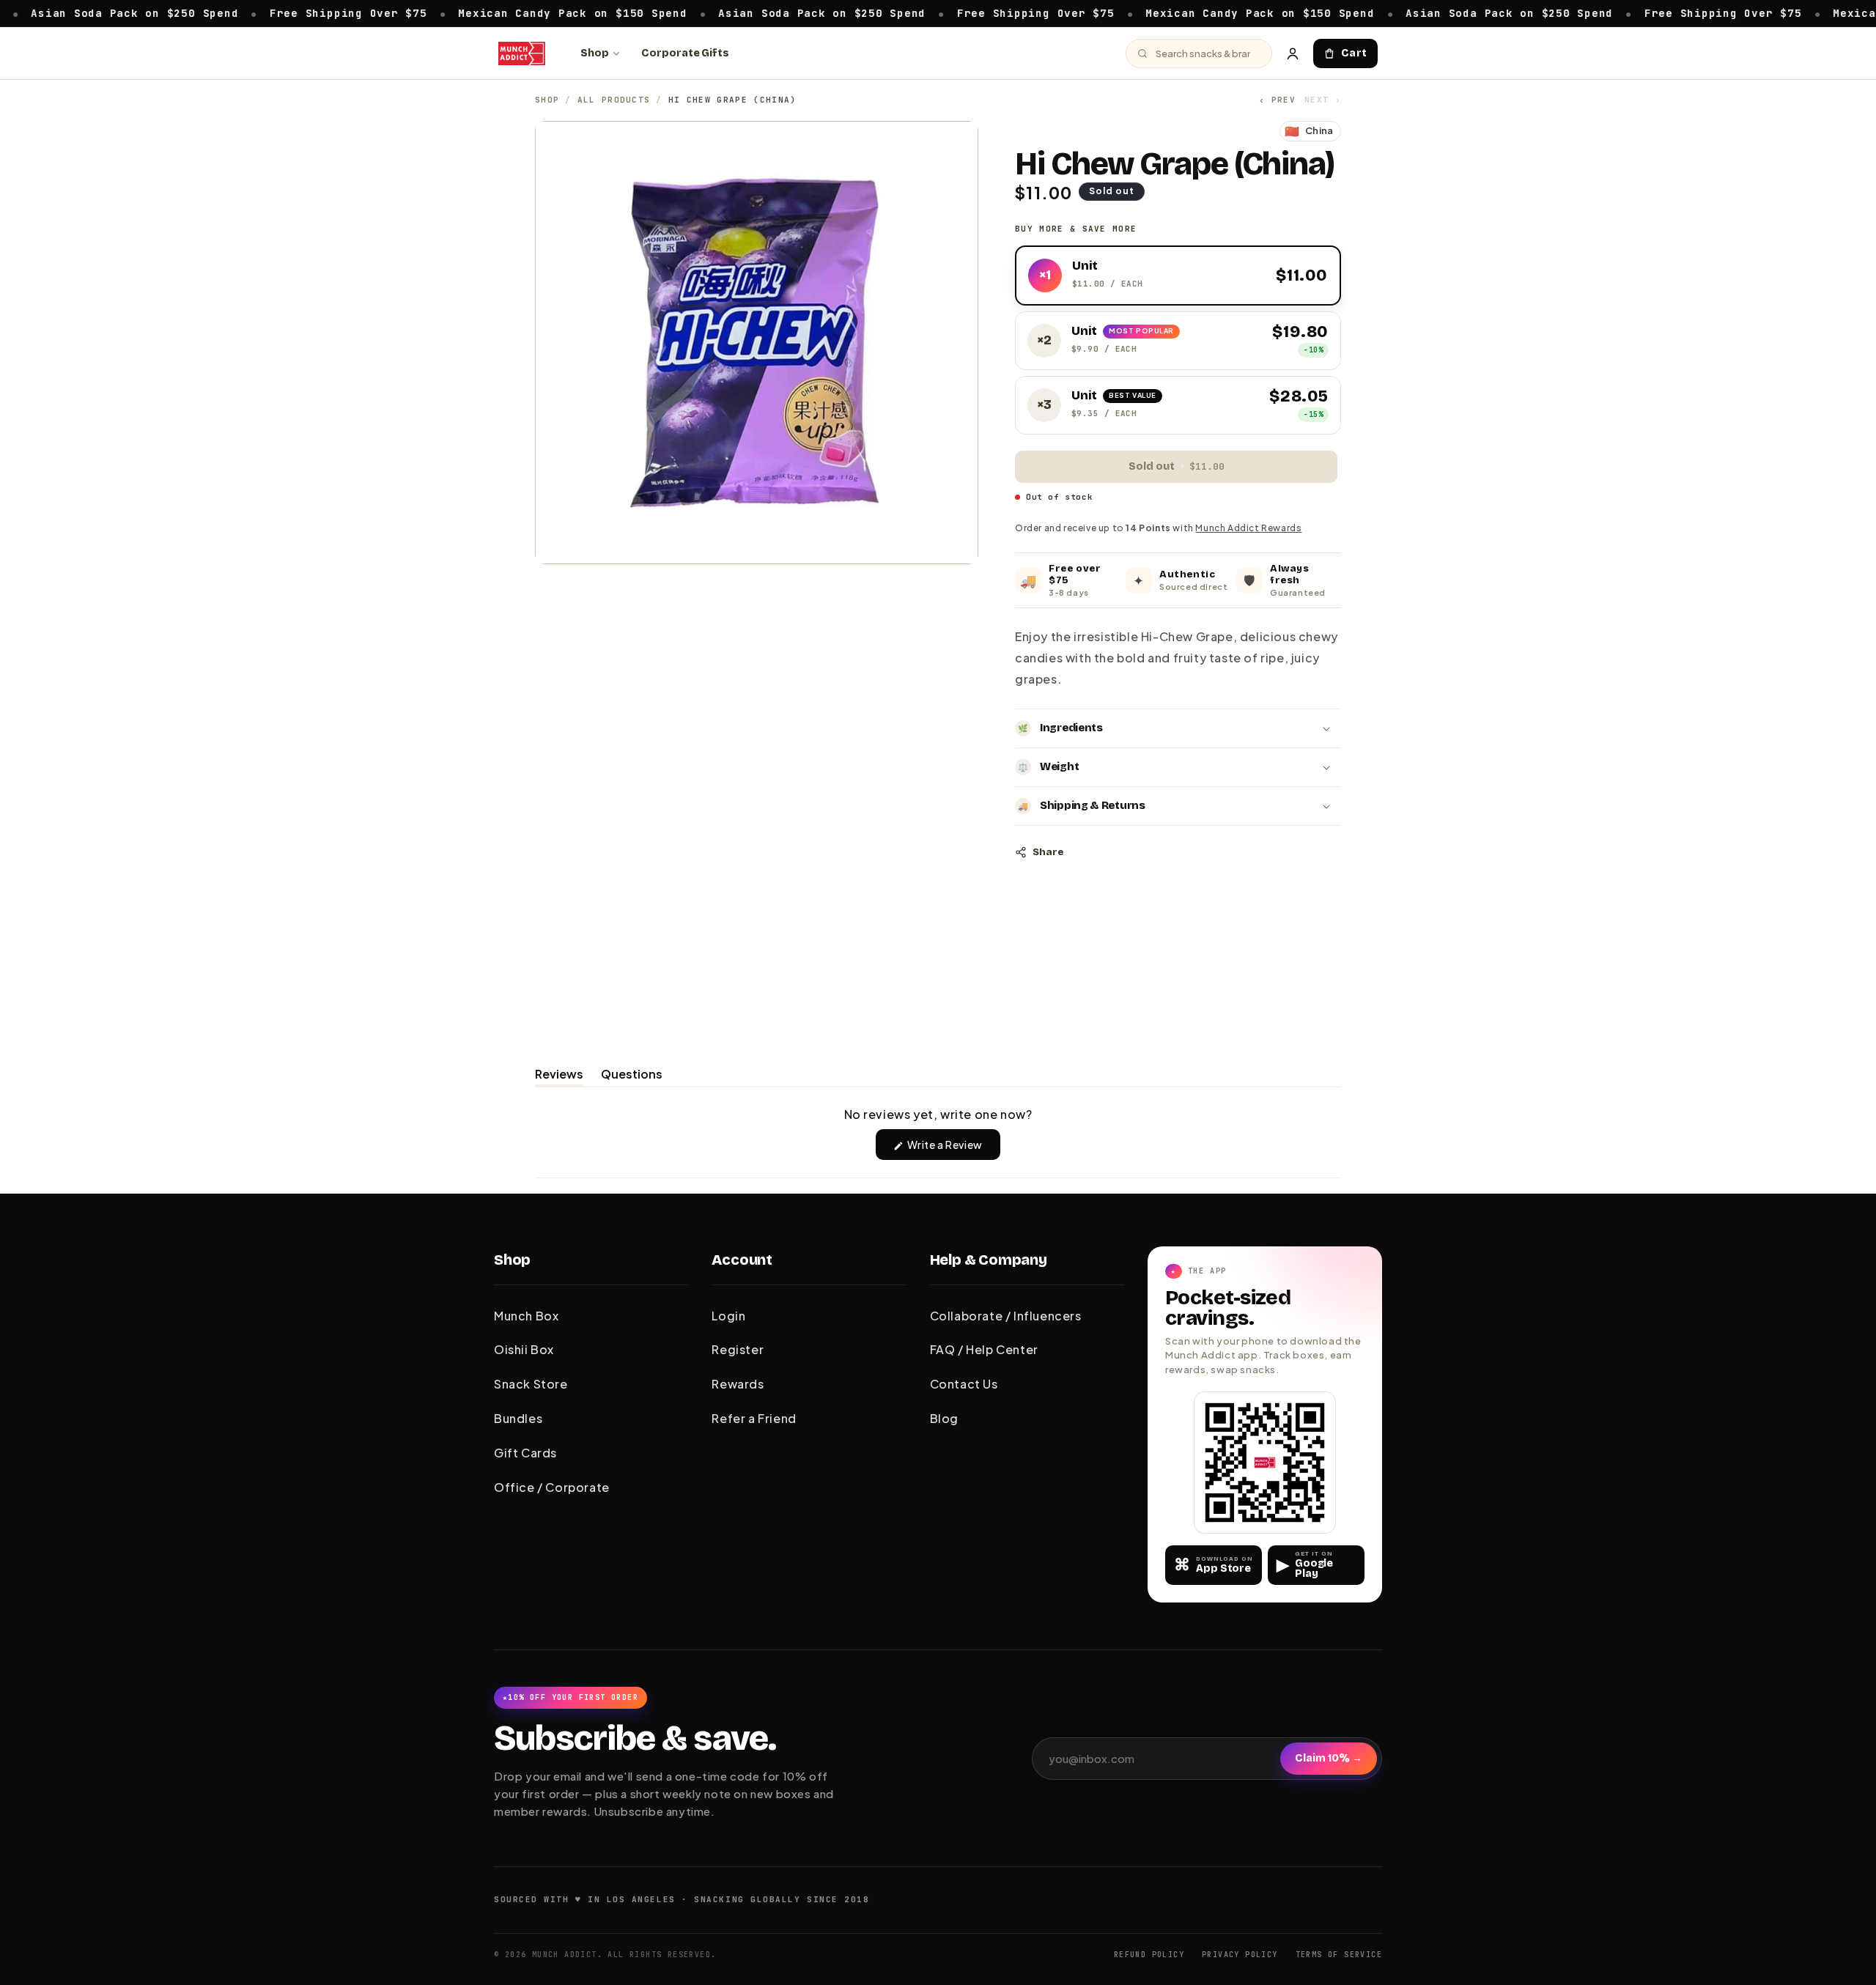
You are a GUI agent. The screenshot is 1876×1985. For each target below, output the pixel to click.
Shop (595, 53)
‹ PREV (1277, 100)
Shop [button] (512, 1260)
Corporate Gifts (685, 53)
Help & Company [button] (989, 1260)
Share (1048, 852)
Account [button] (742, 1260)
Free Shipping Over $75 (280, 12)
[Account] (1293, 53)
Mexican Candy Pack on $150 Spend (504, 12)
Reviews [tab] (559, 1076)
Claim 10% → (1329, 1758)
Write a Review (953, 1149)
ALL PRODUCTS (614, 100)
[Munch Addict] (522, 53)
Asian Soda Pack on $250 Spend (754, 12)
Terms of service (1339, 1955)
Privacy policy (1240, 1955)
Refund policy (1149, 1955)
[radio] (1178, 276)
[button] (1178, 728)
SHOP (547, 100)
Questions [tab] (632, 1076)
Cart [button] (1354, 53)
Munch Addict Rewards (1248, 528)
